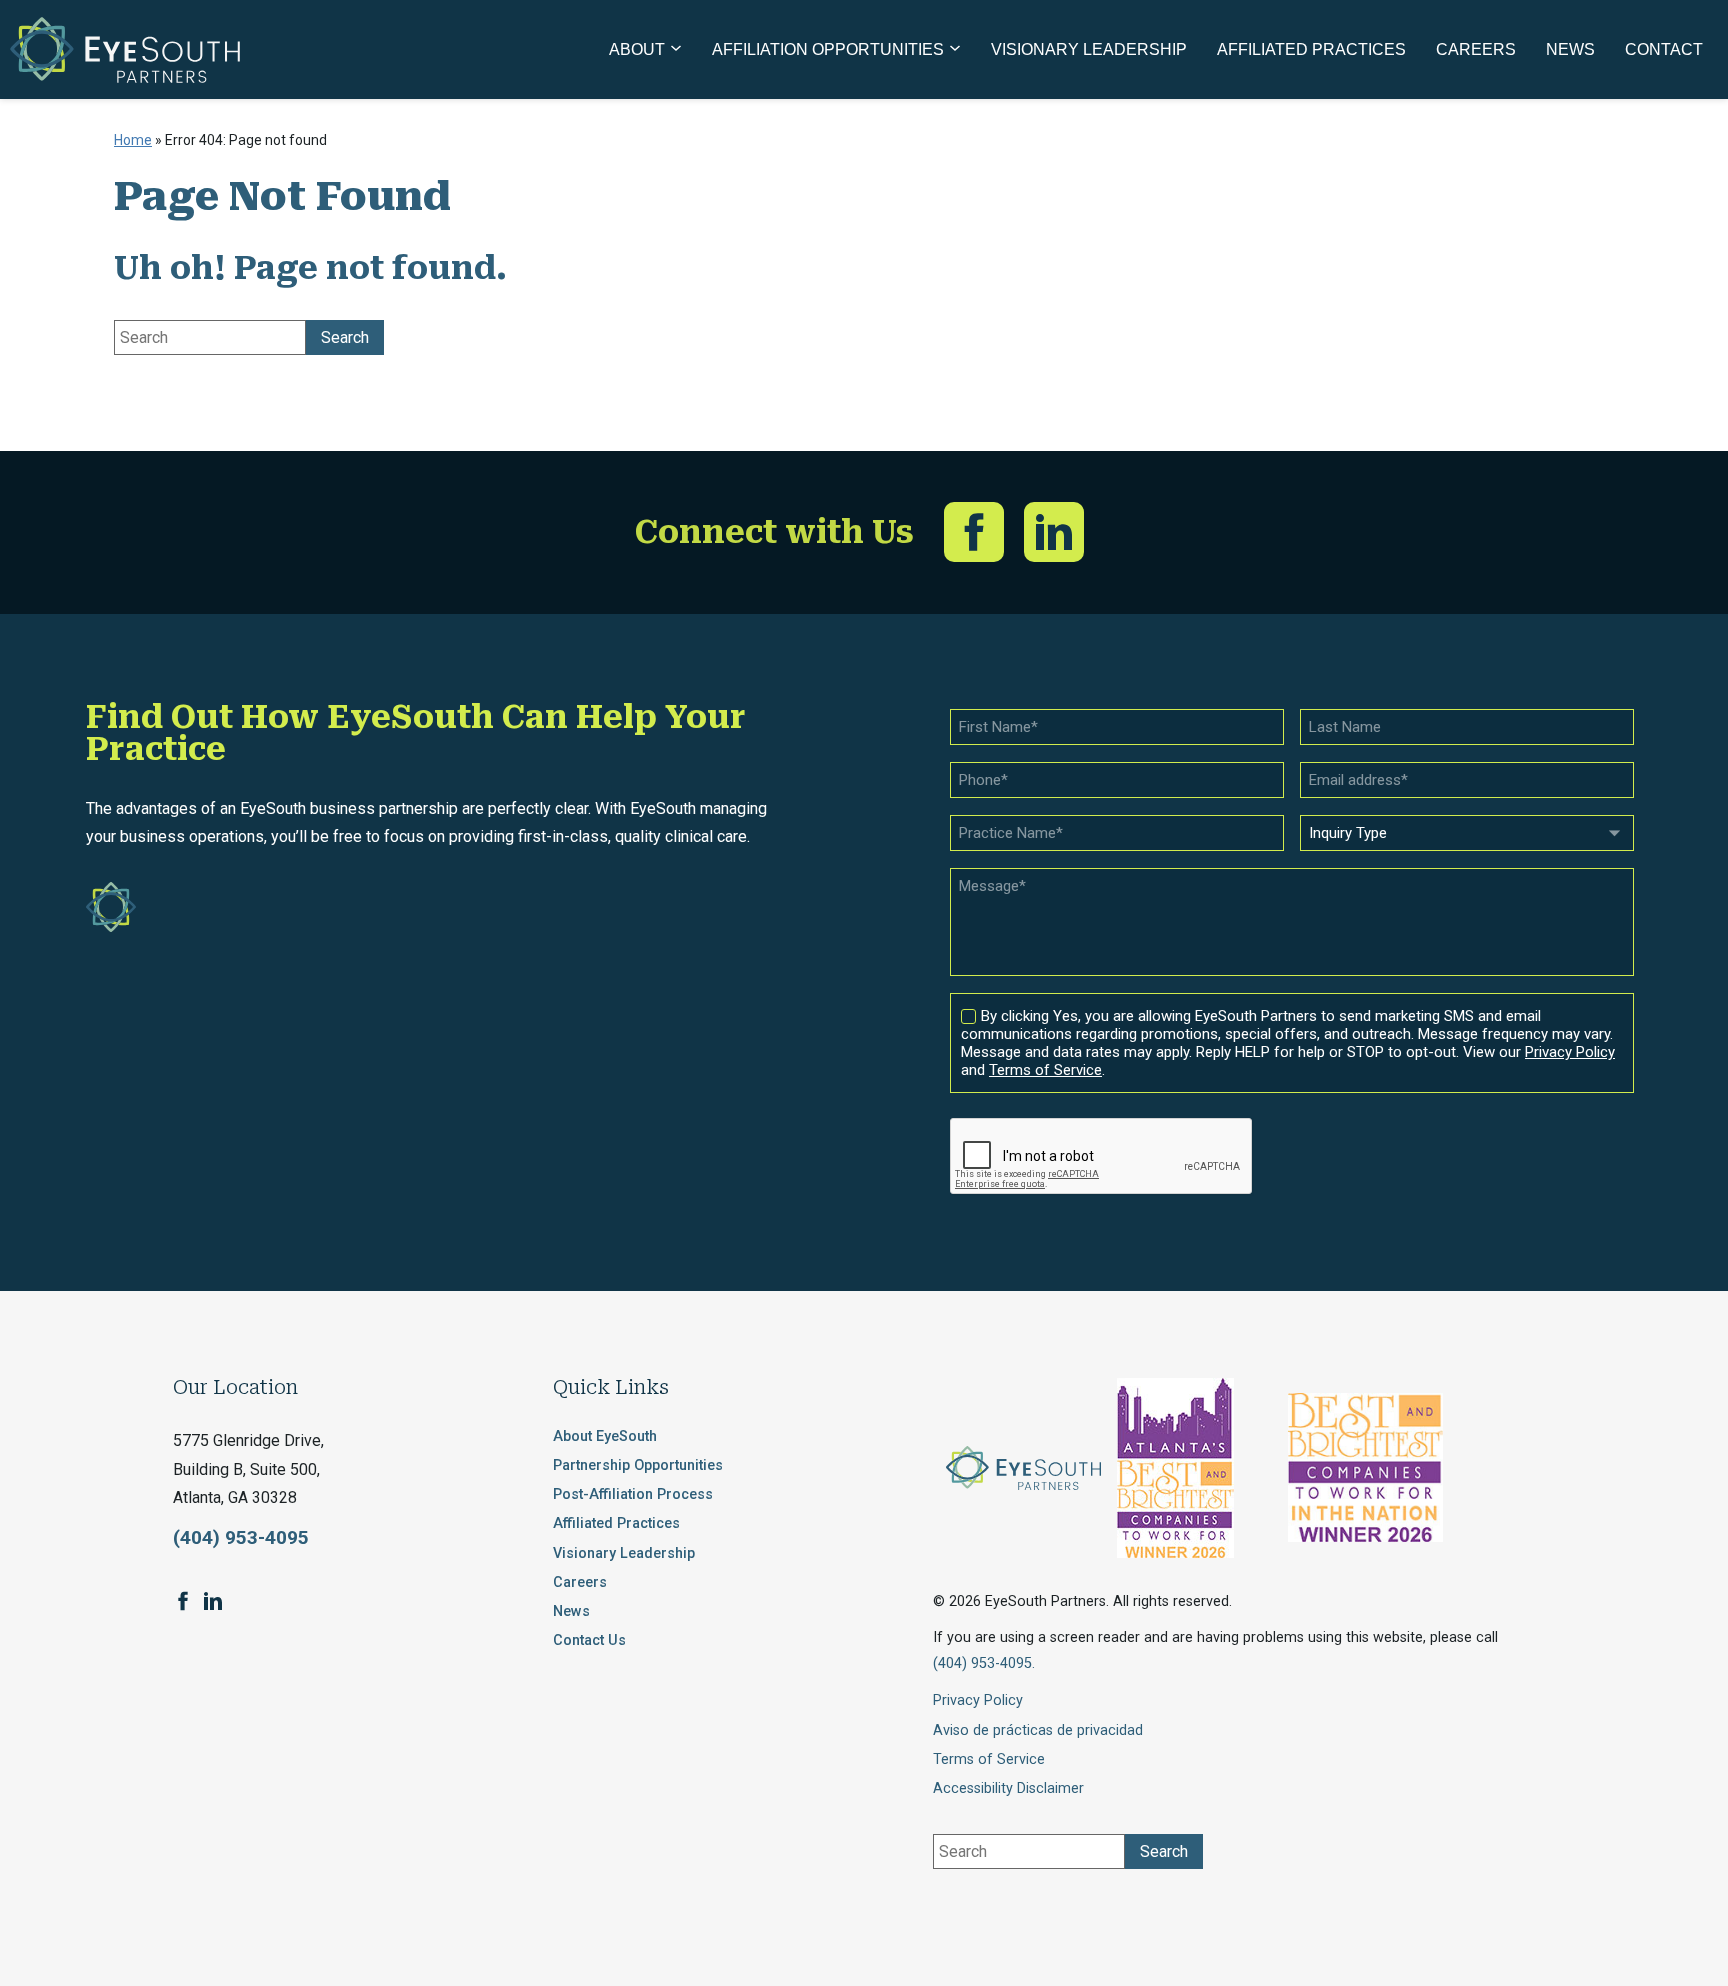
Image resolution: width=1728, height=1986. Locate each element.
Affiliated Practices (616, 1523)
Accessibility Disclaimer (1008, 1788)
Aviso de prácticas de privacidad (1038, 1730)
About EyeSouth (605, 1436)
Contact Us (589, 1640)
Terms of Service (989, 1759)
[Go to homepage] (125, 50)
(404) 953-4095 (241, 1537)
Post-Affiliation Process (633, 1494)
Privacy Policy (978, 1700)
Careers (580, 1582)
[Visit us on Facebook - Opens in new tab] (974, 532)
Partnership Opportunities (638, 1465)
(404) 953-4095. (984, 1663)
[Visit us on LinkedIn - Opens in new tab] (1054, 532)
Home (133, 140)
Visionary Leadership (624, 1553)
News (571, 1611)
